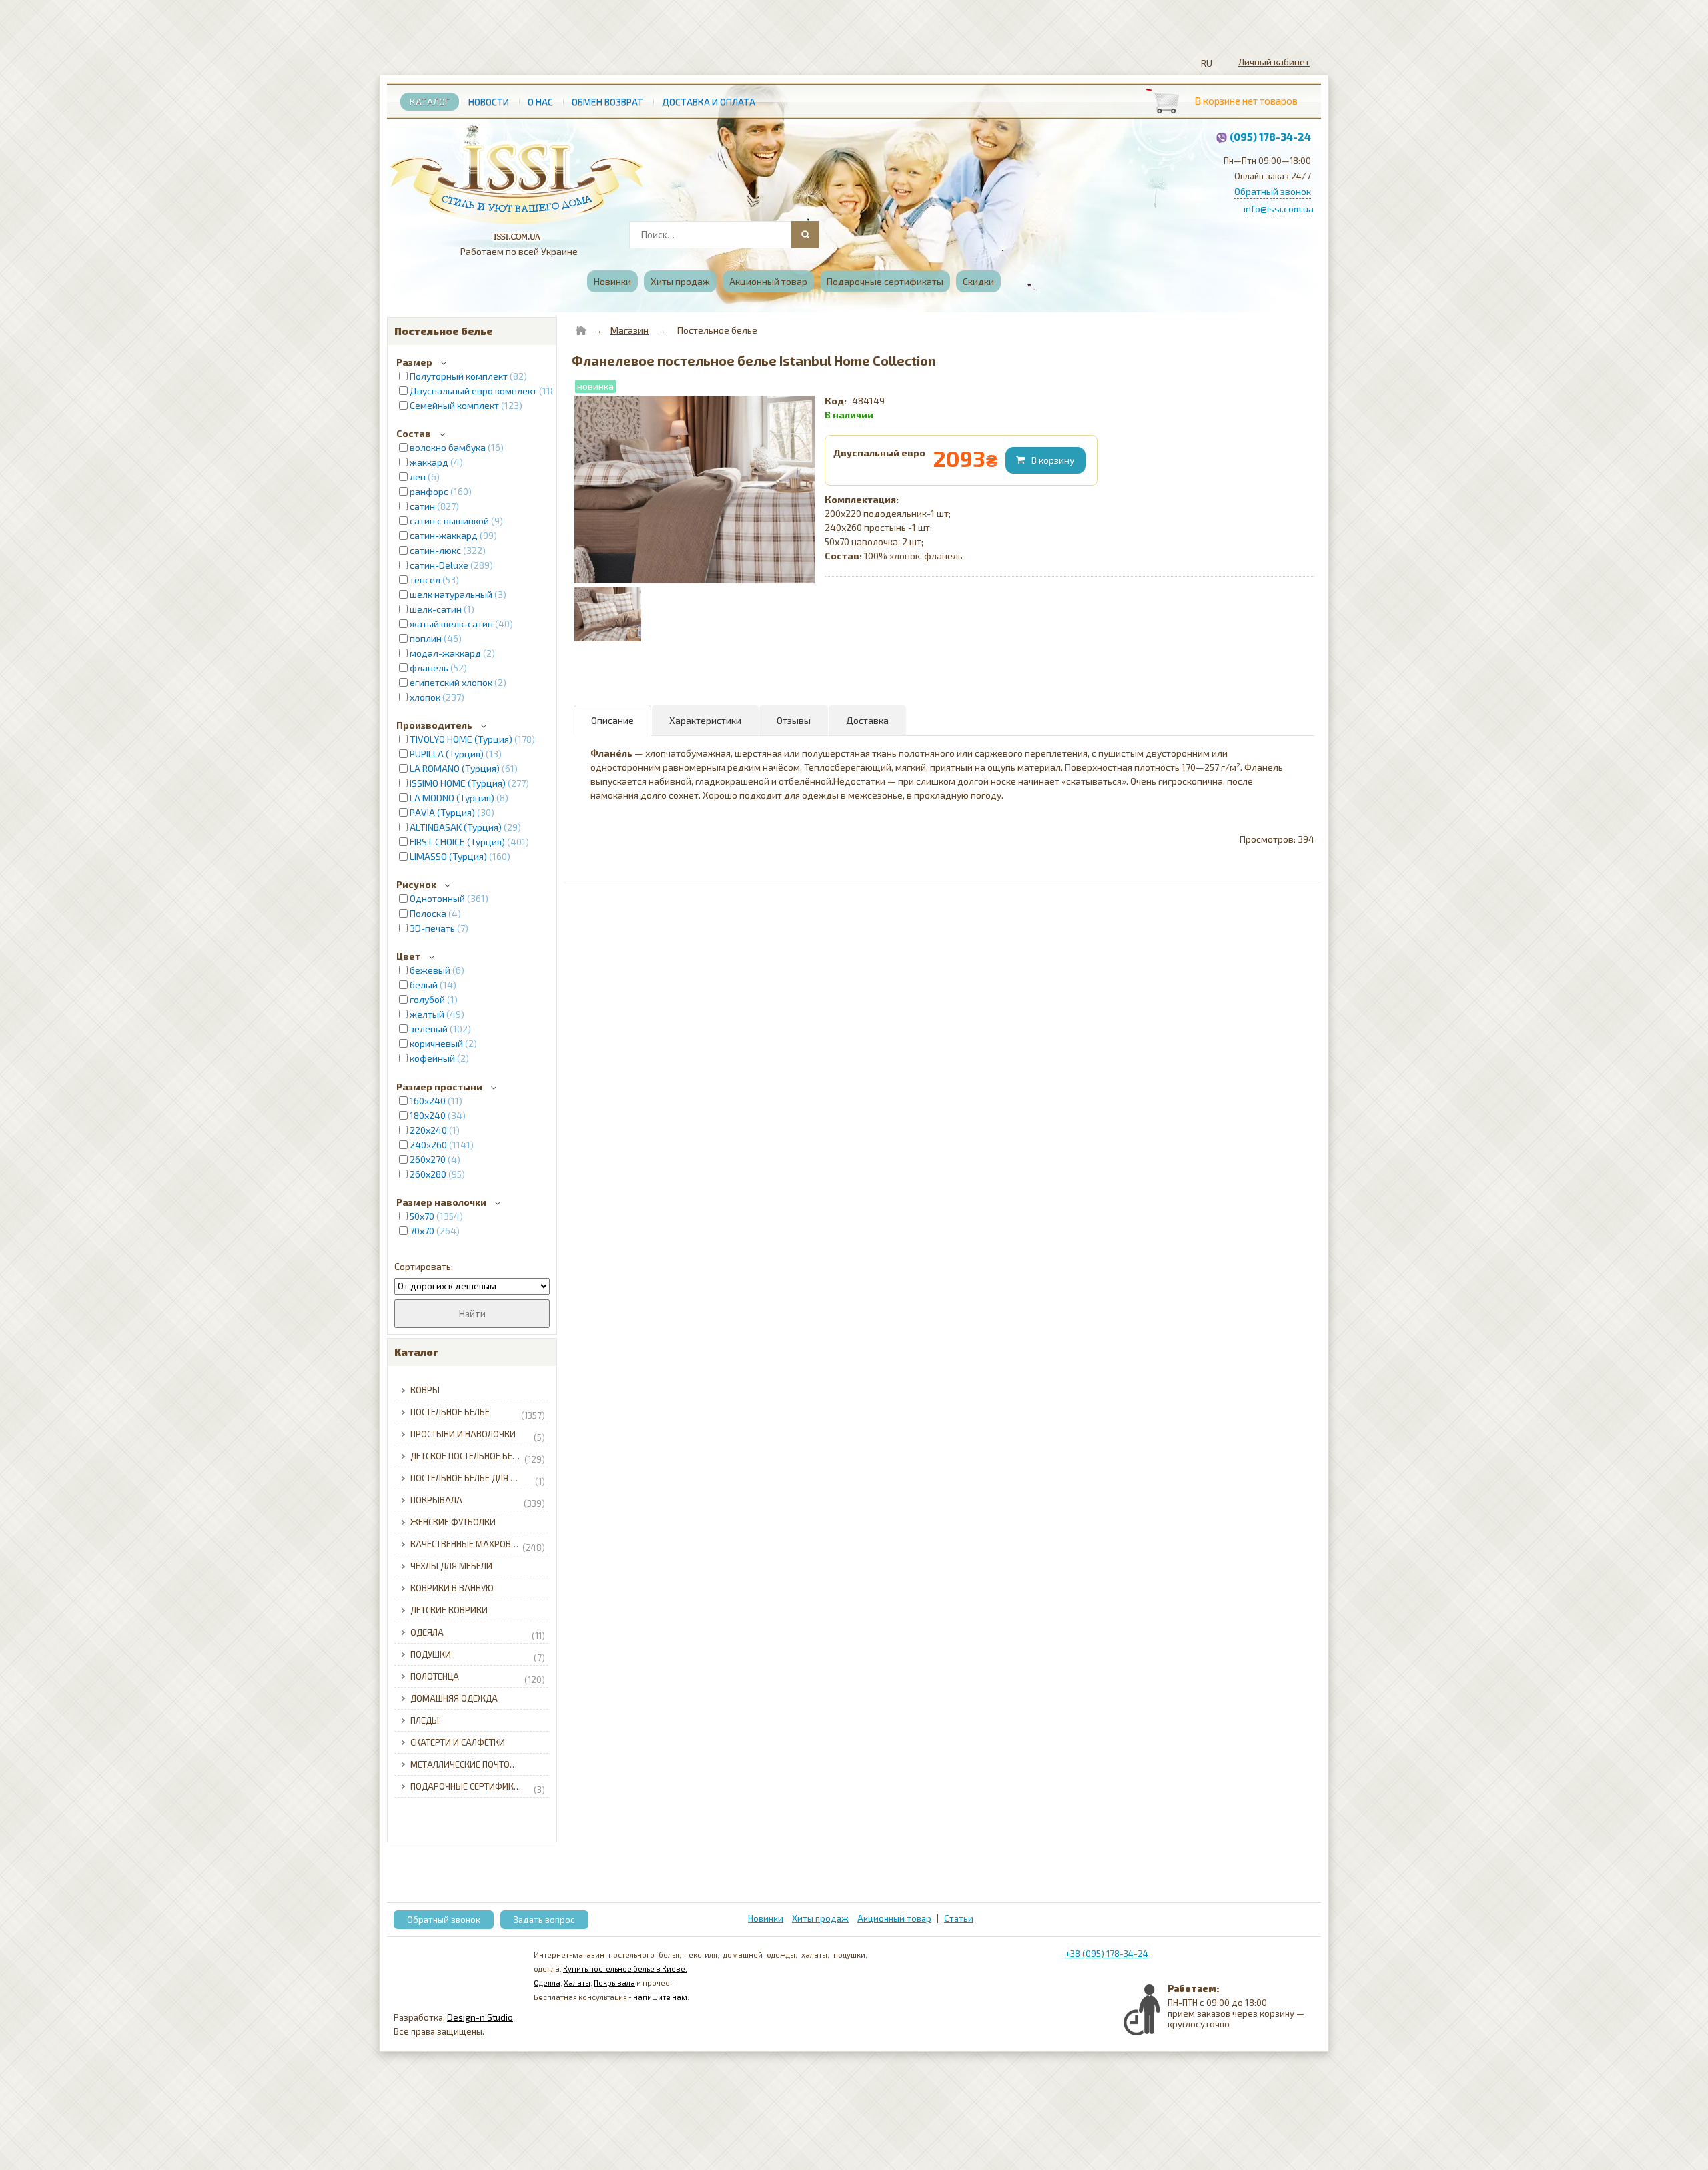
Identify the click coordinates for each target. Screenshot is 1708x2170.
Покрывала (478, 1502)
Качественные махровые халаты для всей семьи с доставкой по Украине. (481, 1546)
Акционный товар (768, 281)
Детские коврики (449, 1610)
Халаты (577, 1983)
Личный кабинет (1274, 62)
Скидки (978, 281)
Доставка (867, 720)
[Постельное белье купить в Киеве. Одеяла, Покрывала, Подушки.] (517, 178)
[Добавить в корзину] (1047, 460)
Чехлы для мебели (451, 1566)
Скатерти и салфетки (458, 1742)
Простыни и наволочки (478, 1436)
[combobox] (723, 235)
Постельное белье (478, 1414)
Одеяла (478, 1634)
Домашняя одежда (454, 1698)
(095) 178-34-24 (1270, 136)
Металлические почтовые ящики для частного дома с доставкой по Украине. (481, 1764)
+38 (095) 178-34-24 (1107, 1954)
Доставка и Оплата (709, 102)
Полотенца (478, 1678)
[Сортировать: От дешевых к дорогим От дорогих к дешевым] (472, 1286)
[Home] (581, 330)
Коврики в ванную (452, 1588)
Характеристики (705, 720)
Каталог (430, 102)
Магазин (629, 330)
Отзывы (794, 720)
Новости (489, 102)
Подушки (478, 1656)
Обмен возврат (607, 102)
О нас (540, 102)
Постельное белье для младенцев (481, 1480)
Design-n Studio (480, 2017)
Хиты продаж (680, 281)
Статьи (959, 1918)
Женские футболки (453, 1522)
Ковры (425, 1390)
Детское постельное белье (478, 1458)
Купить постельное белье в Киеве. (625, 1969)
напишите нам (660, 1997)
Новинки (612, 281)
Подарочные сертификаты (885, 281)
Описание (612, 720)
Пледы (425, 1720)
